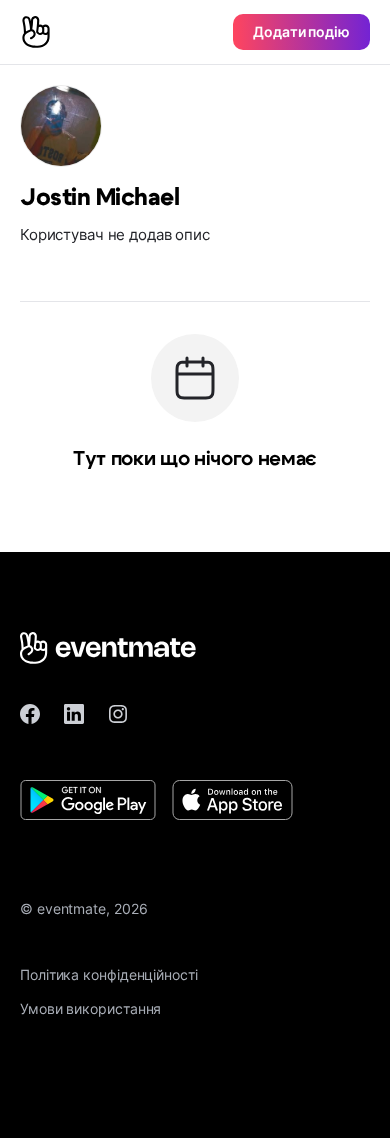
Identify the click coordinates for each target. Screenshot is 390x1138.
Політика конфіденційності (109, 974)
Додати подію (301, 31)
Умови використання (90, 1008)
